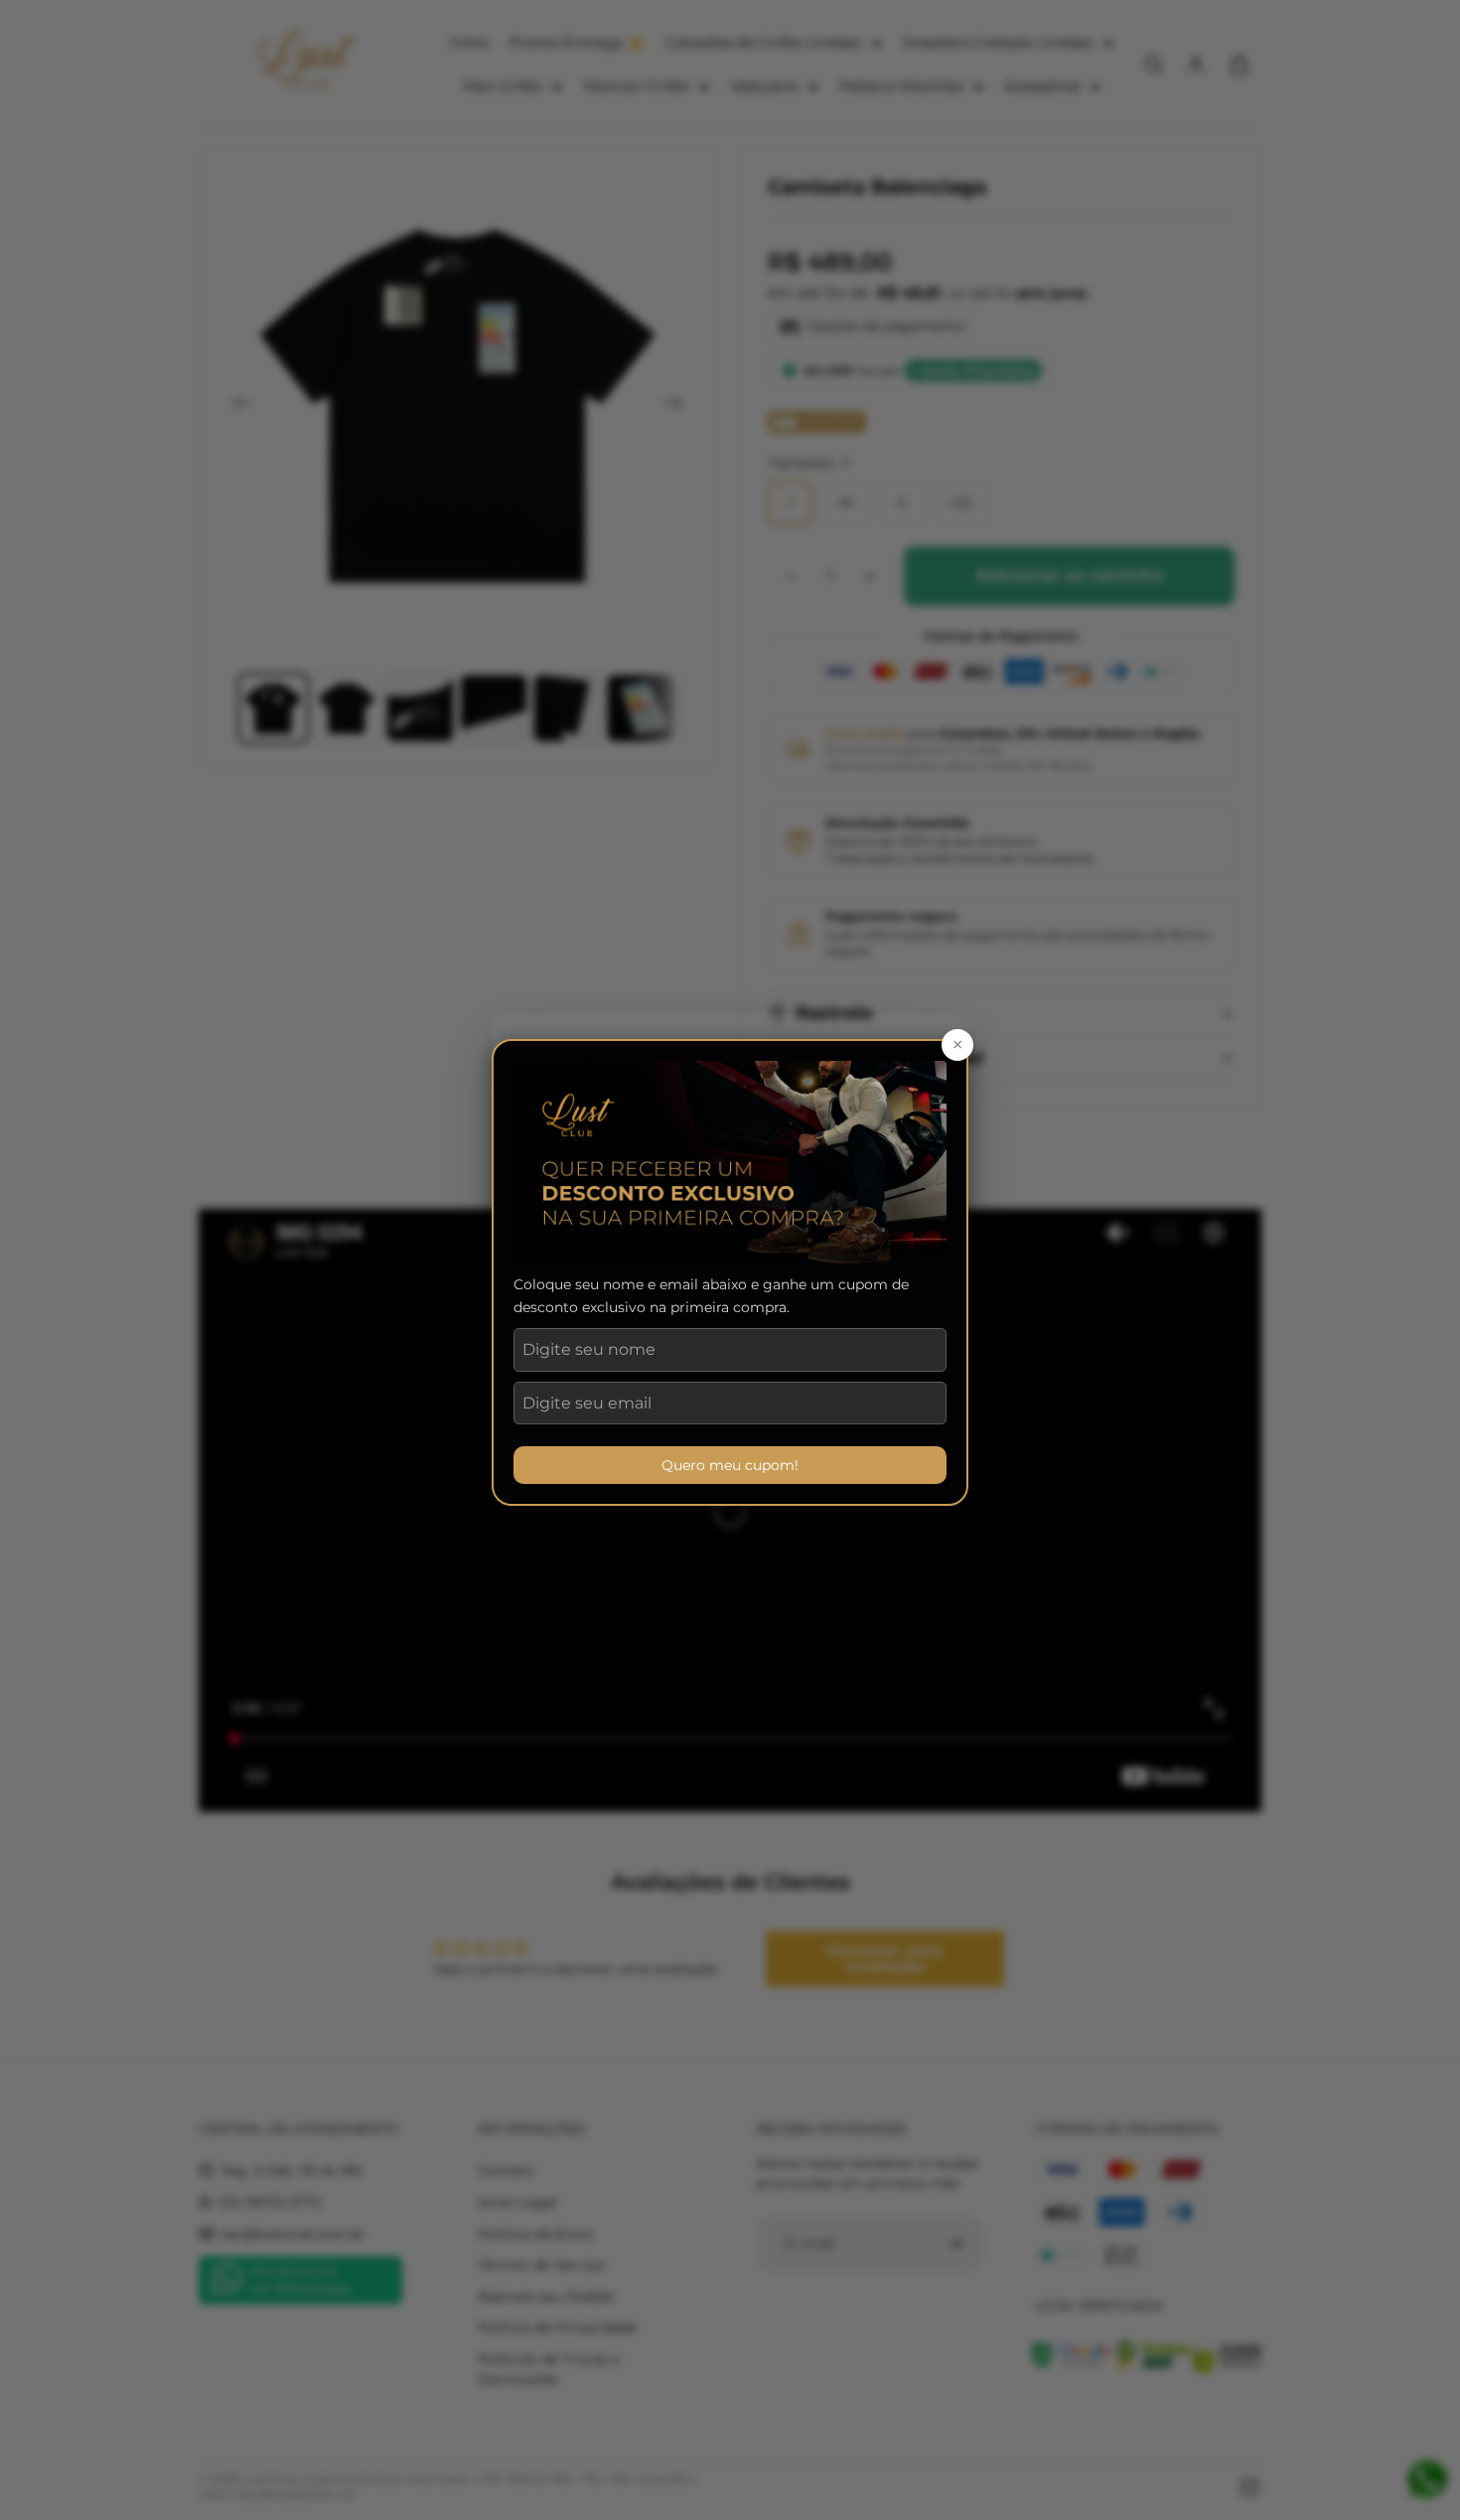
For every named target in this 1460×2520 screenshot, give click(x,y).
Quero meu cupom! (730, 1465)
